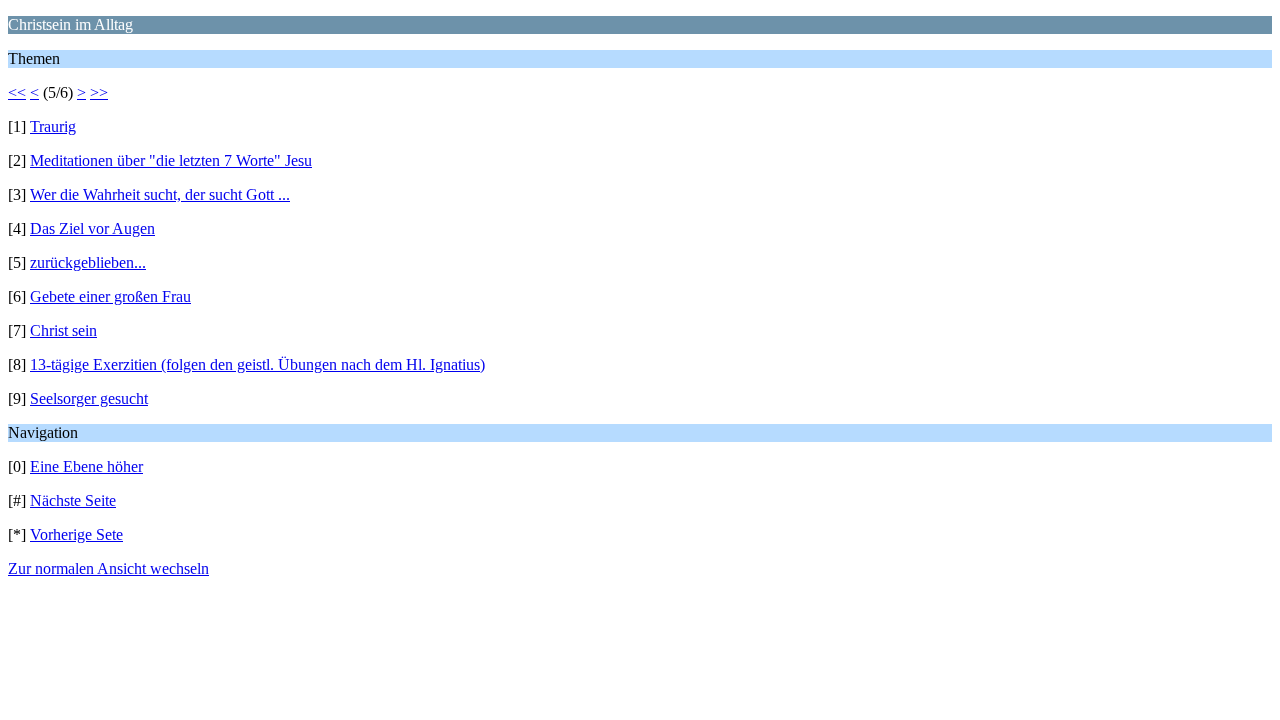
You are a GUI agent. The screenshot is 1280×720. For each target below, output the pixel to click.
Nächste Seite (73, 500)
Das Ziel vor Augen (92, 228)
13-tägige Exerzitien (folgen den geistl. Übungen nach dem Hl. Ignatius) (257, 364)
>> (99, 92)
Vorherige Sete (76, 534)
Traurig (53, 126)
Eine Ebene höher (86, 466)
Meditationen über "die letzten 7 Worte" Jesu (171, 160)
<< (17, 92)
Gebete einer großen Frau (110, 296)
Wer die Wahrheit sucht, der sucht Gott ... (160, 194)
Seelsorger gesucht (89, 398)
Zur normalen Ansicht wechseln (108, 568)
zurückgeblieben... (88, 262)
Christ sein (63, 330)
